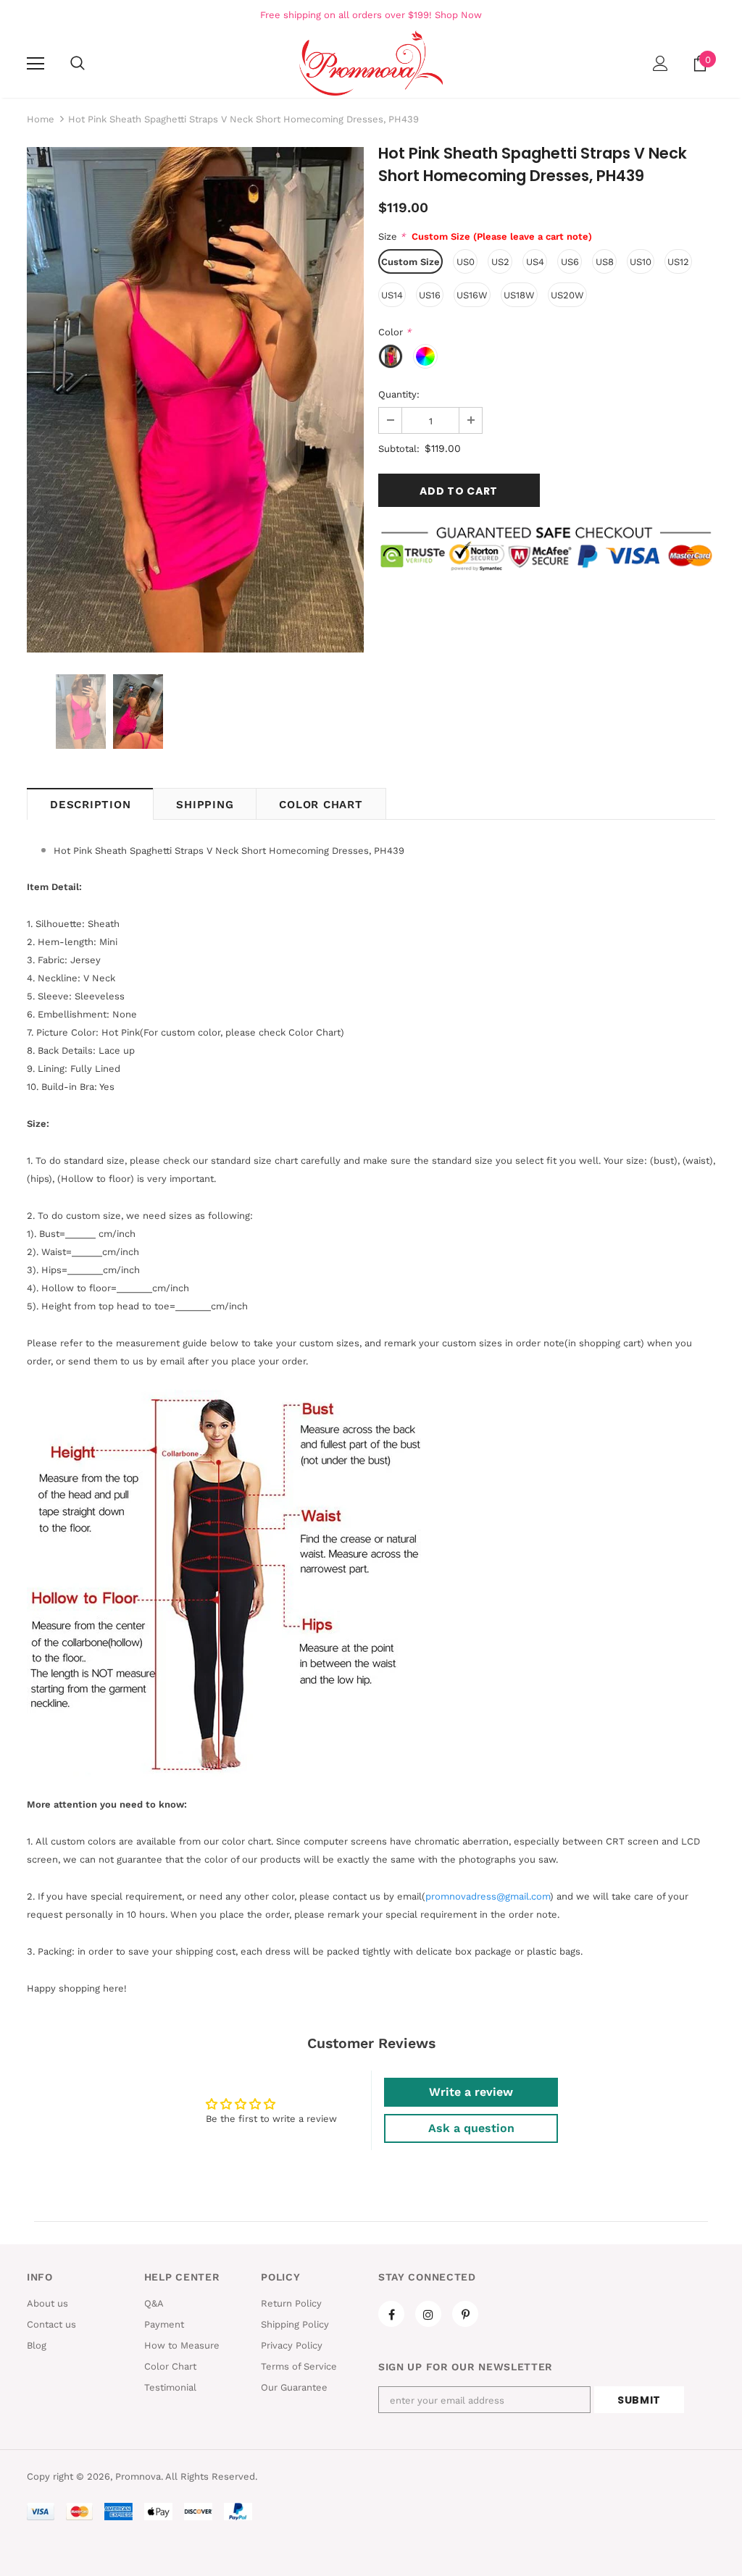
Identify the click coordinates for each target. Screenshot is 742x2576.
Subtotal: (399, 449)
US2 (500, 262)
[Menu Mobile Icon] (36, 64)
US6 (570, 262)
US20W (567, 295)
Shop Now (458, 15)
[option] (195, 400)
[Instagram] (428, 2314)
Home (41, 119)
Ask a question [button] (471, 2128)
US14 (392, 295)
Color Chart (321, 805)
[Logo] (371, 63)
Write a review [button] (471, 2092)
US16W (472, 295)
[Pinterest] (465, 2314)
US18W (519, 295)
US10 (641, 262)
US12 (678, 262)
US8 (605, 262)
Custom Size (410, 262)
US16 (430, 295)
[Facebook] (391, 2314)
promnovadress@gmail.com (488, 1896)
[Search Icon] (78, 64)
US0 (466, 262)
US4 (535, 262)
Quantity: (399, 394)
